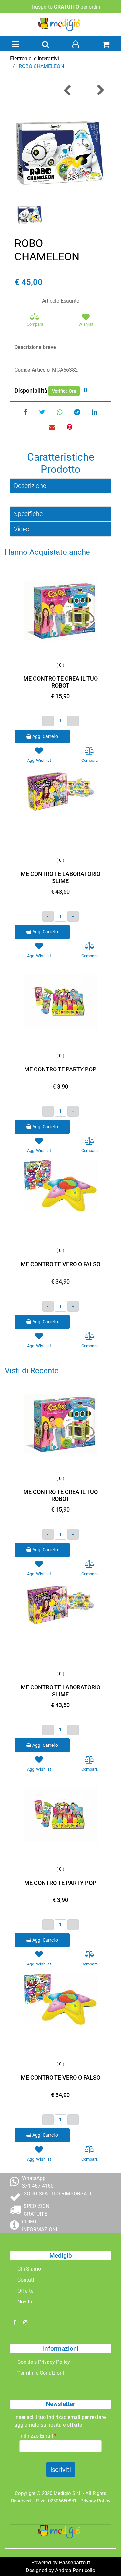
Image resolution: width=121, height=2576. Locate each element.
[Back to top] (103, 2558)
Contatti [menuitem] (26, 2280)
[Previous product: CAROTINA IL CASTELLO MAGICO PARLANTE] (68, 90)
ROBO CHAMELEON (41, 66)
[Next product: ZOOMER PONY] (100, 90)
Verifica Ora (64, 391)
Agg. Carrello (45, 736)
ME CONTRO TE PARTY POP (60, 1069)
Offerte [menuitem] (25, 2291)
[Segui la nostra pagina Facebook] (15, 2322)
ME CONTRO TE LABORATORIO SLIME (60, 877)
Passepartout (75, 2563)
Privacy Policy (95, 2501)
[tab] (60, 486)
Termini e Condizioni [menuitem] (41, 2373)
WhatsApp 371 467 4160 (38, 2182)
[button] (60, 153)
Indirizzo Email (38, 2436)
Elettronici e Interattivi (35, 59)
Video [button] (22, 529)
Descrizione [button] (30, 486)
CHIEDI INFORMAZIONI (40, 2226)
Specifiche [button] (28, 514)
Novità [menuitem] (25, 2302)
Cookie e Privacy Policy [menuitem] (44, 2362)
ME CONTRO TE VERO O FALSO (60, 1264)
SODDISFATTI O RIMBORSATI (57, 2194)
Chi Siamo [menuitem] (29, 2269)
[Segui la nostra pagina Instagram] (25, 2322)
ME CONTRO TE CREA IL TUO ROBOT (60, 682)
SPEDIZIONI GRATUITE (37, 2210)
